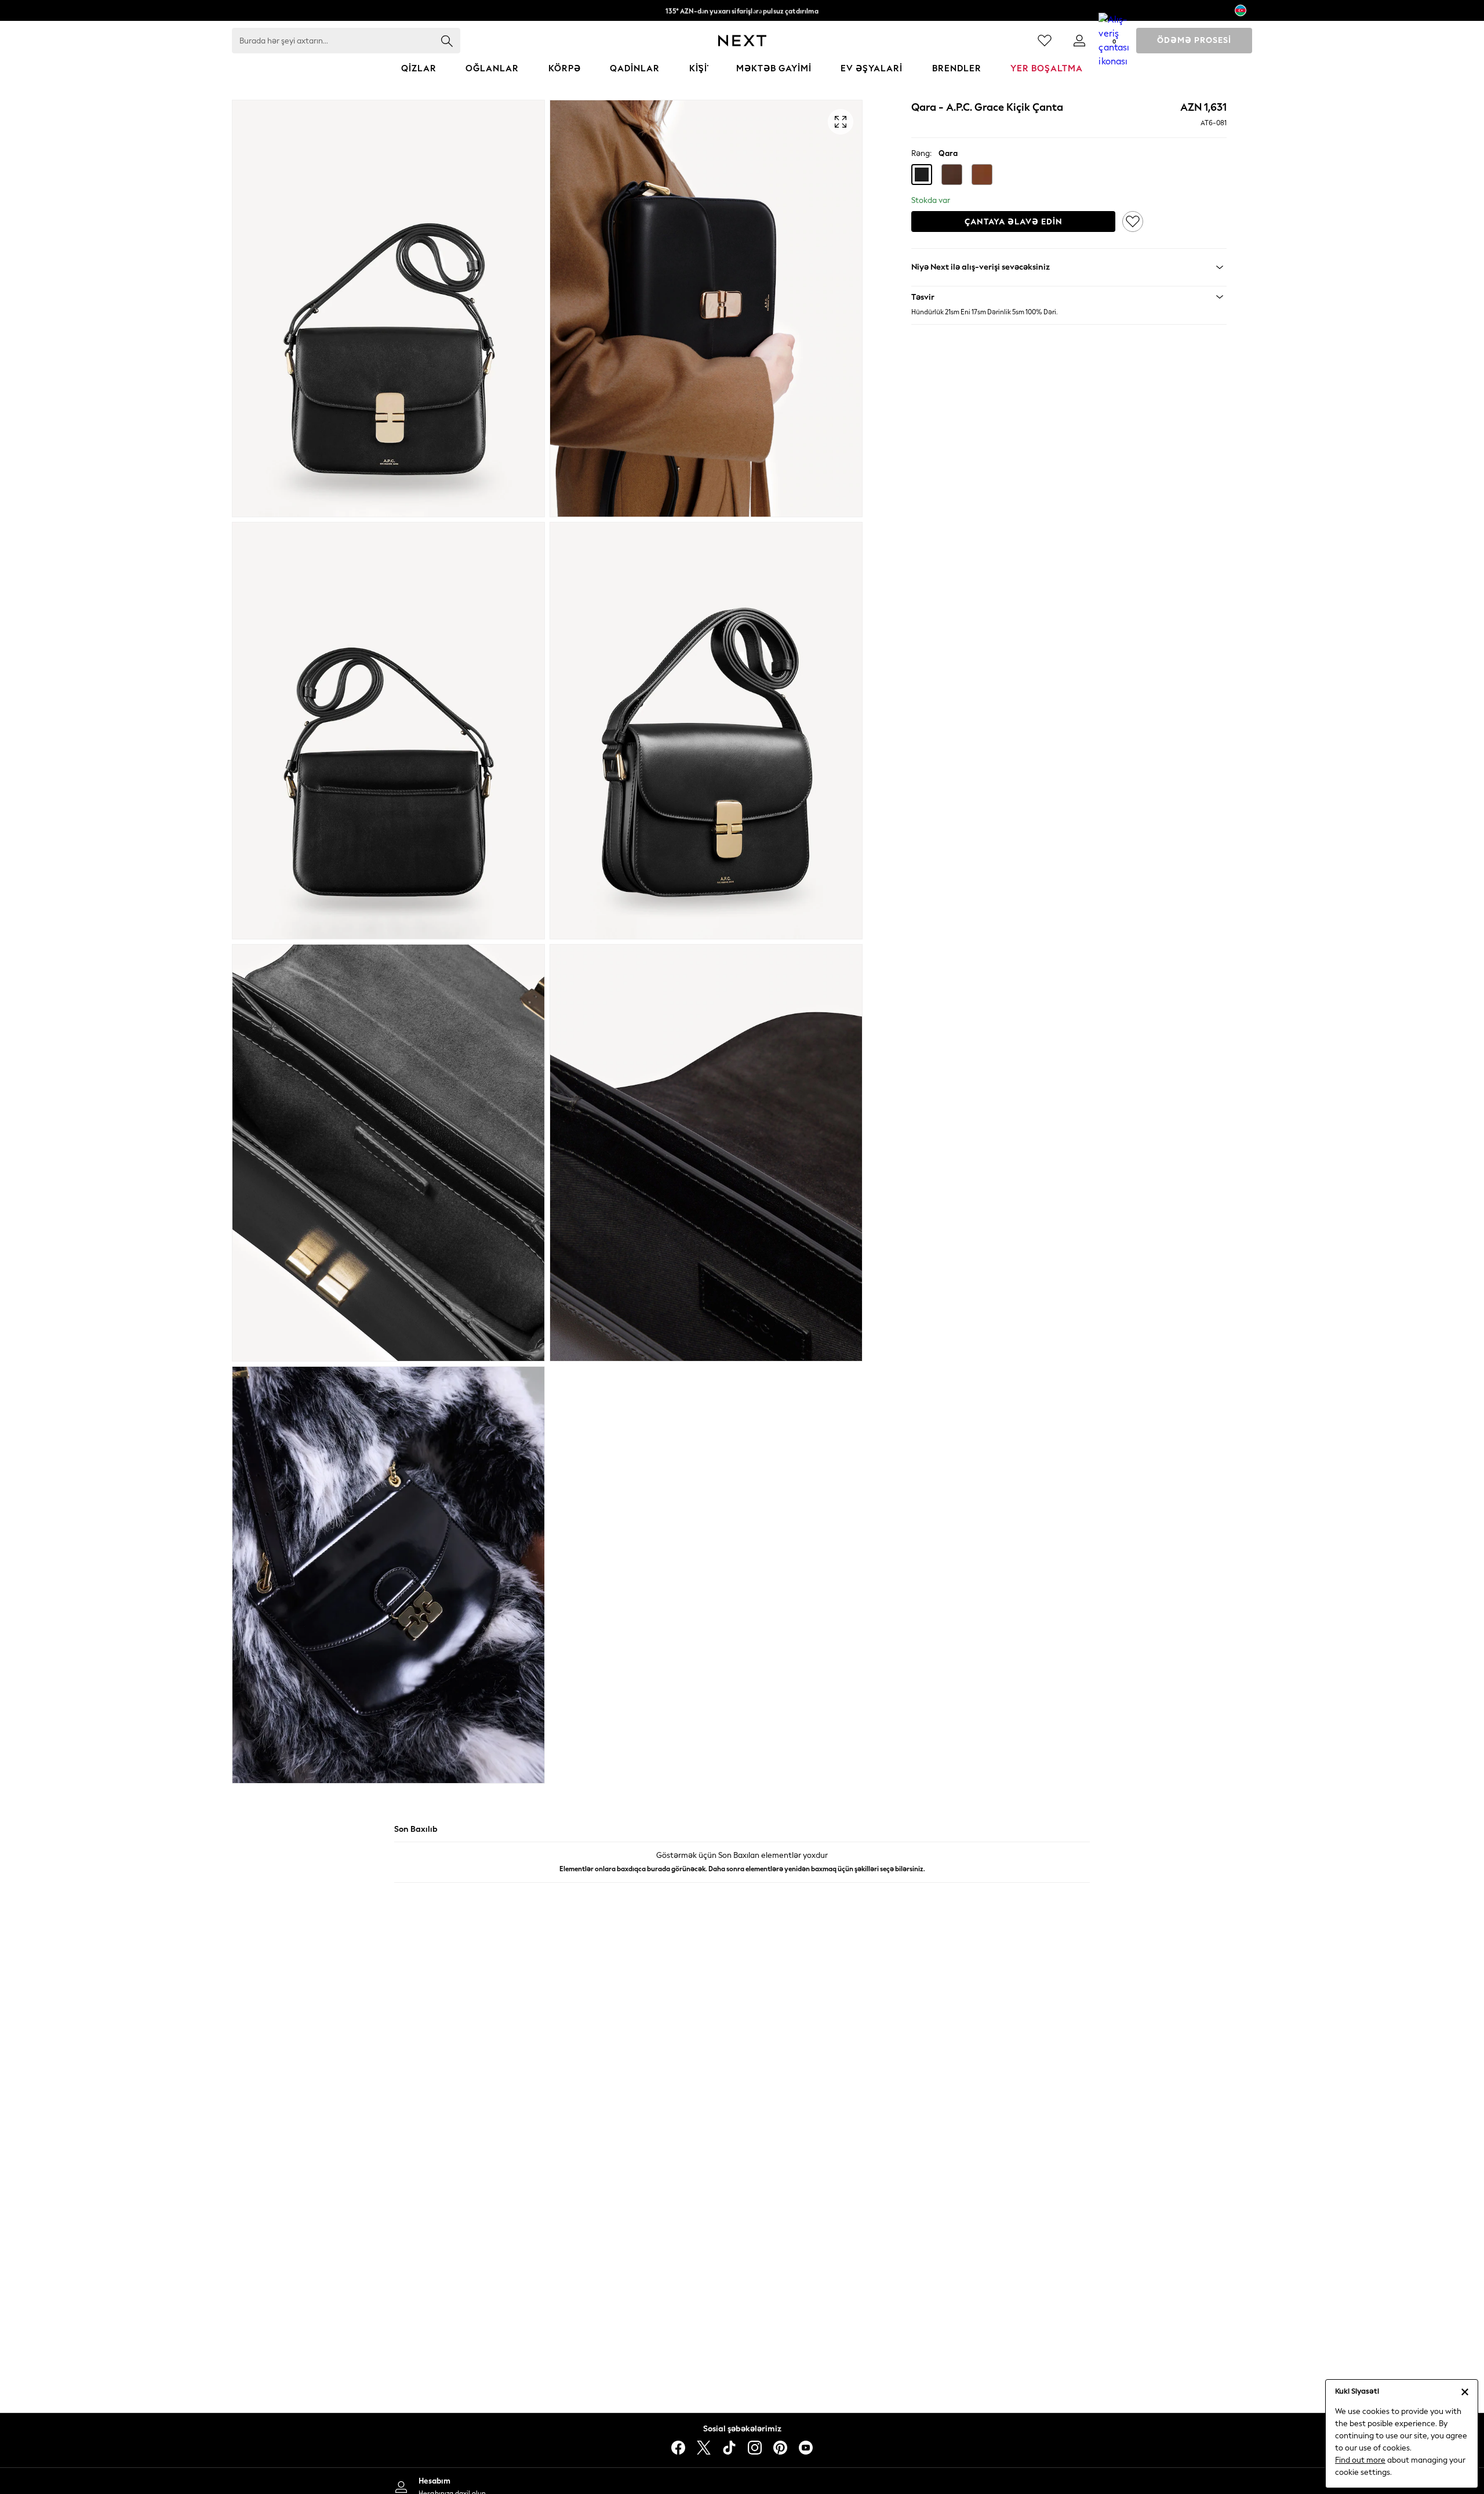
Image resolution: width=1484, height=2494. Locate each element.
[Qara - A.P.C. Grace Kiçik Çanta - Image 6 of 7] (706, 1153)
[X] (704, 2448)
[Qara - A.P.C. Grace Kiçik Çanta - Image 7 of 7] (388, 1575)
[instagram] (755, 2448)
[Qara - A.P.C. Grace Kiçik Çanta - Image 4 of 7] (706, 731)
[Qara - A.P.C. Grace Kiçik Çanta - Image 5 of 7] (388, 1153)
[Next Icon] (742, 41)
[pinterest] (780, 2448)
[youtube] (806, 2448)
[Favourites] (1045, 41)
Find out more (1360, 2460)
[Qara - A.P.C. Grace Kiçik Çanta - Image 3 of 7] (388, 731)
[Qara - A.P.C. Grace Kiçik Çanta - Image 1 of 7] (388, 308)
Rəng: (921, 153)
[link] (1079, 41)
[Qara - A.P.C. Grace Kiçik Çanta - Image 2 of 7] (706, 308)
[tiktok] (729, 2448)
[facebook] (678, 2448)
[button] (922, 175)
